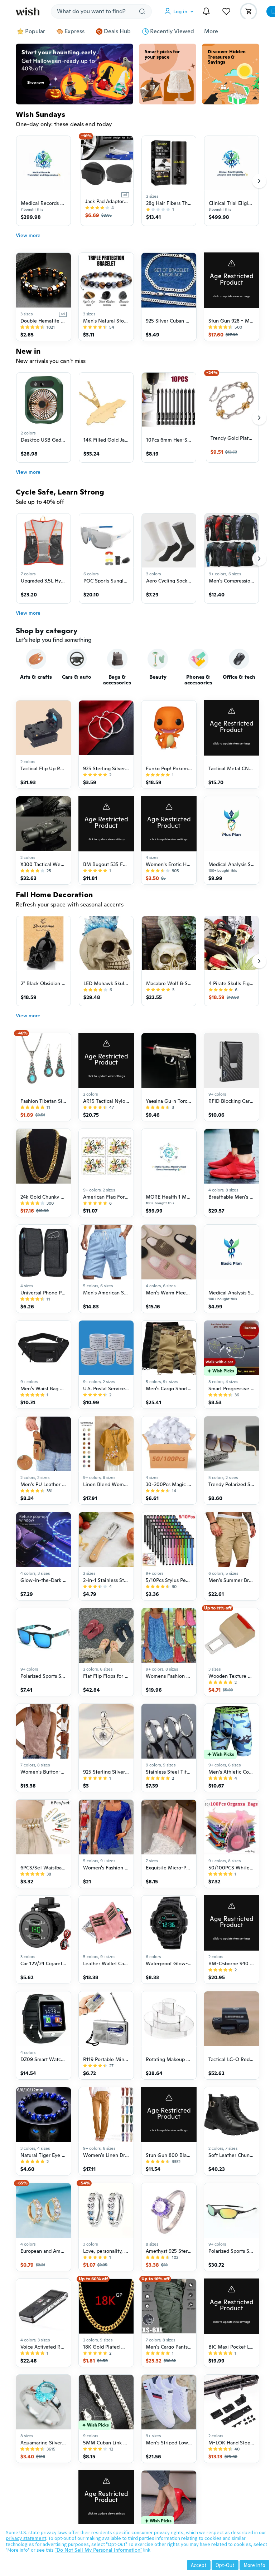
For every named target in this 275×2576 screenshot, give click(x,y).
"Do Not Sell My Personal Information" (98, 2550)
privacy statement (26, 2538)
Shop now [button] (36, 82)
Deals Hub (117, 31)
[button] (180, 11)
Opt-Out (225, 2565)
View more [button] (28, 235)
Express (74, 31)
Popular (35, 31)
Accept (199, 2565)
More (211, 31)
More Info (254, 2565)
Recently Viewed (172, 31)
